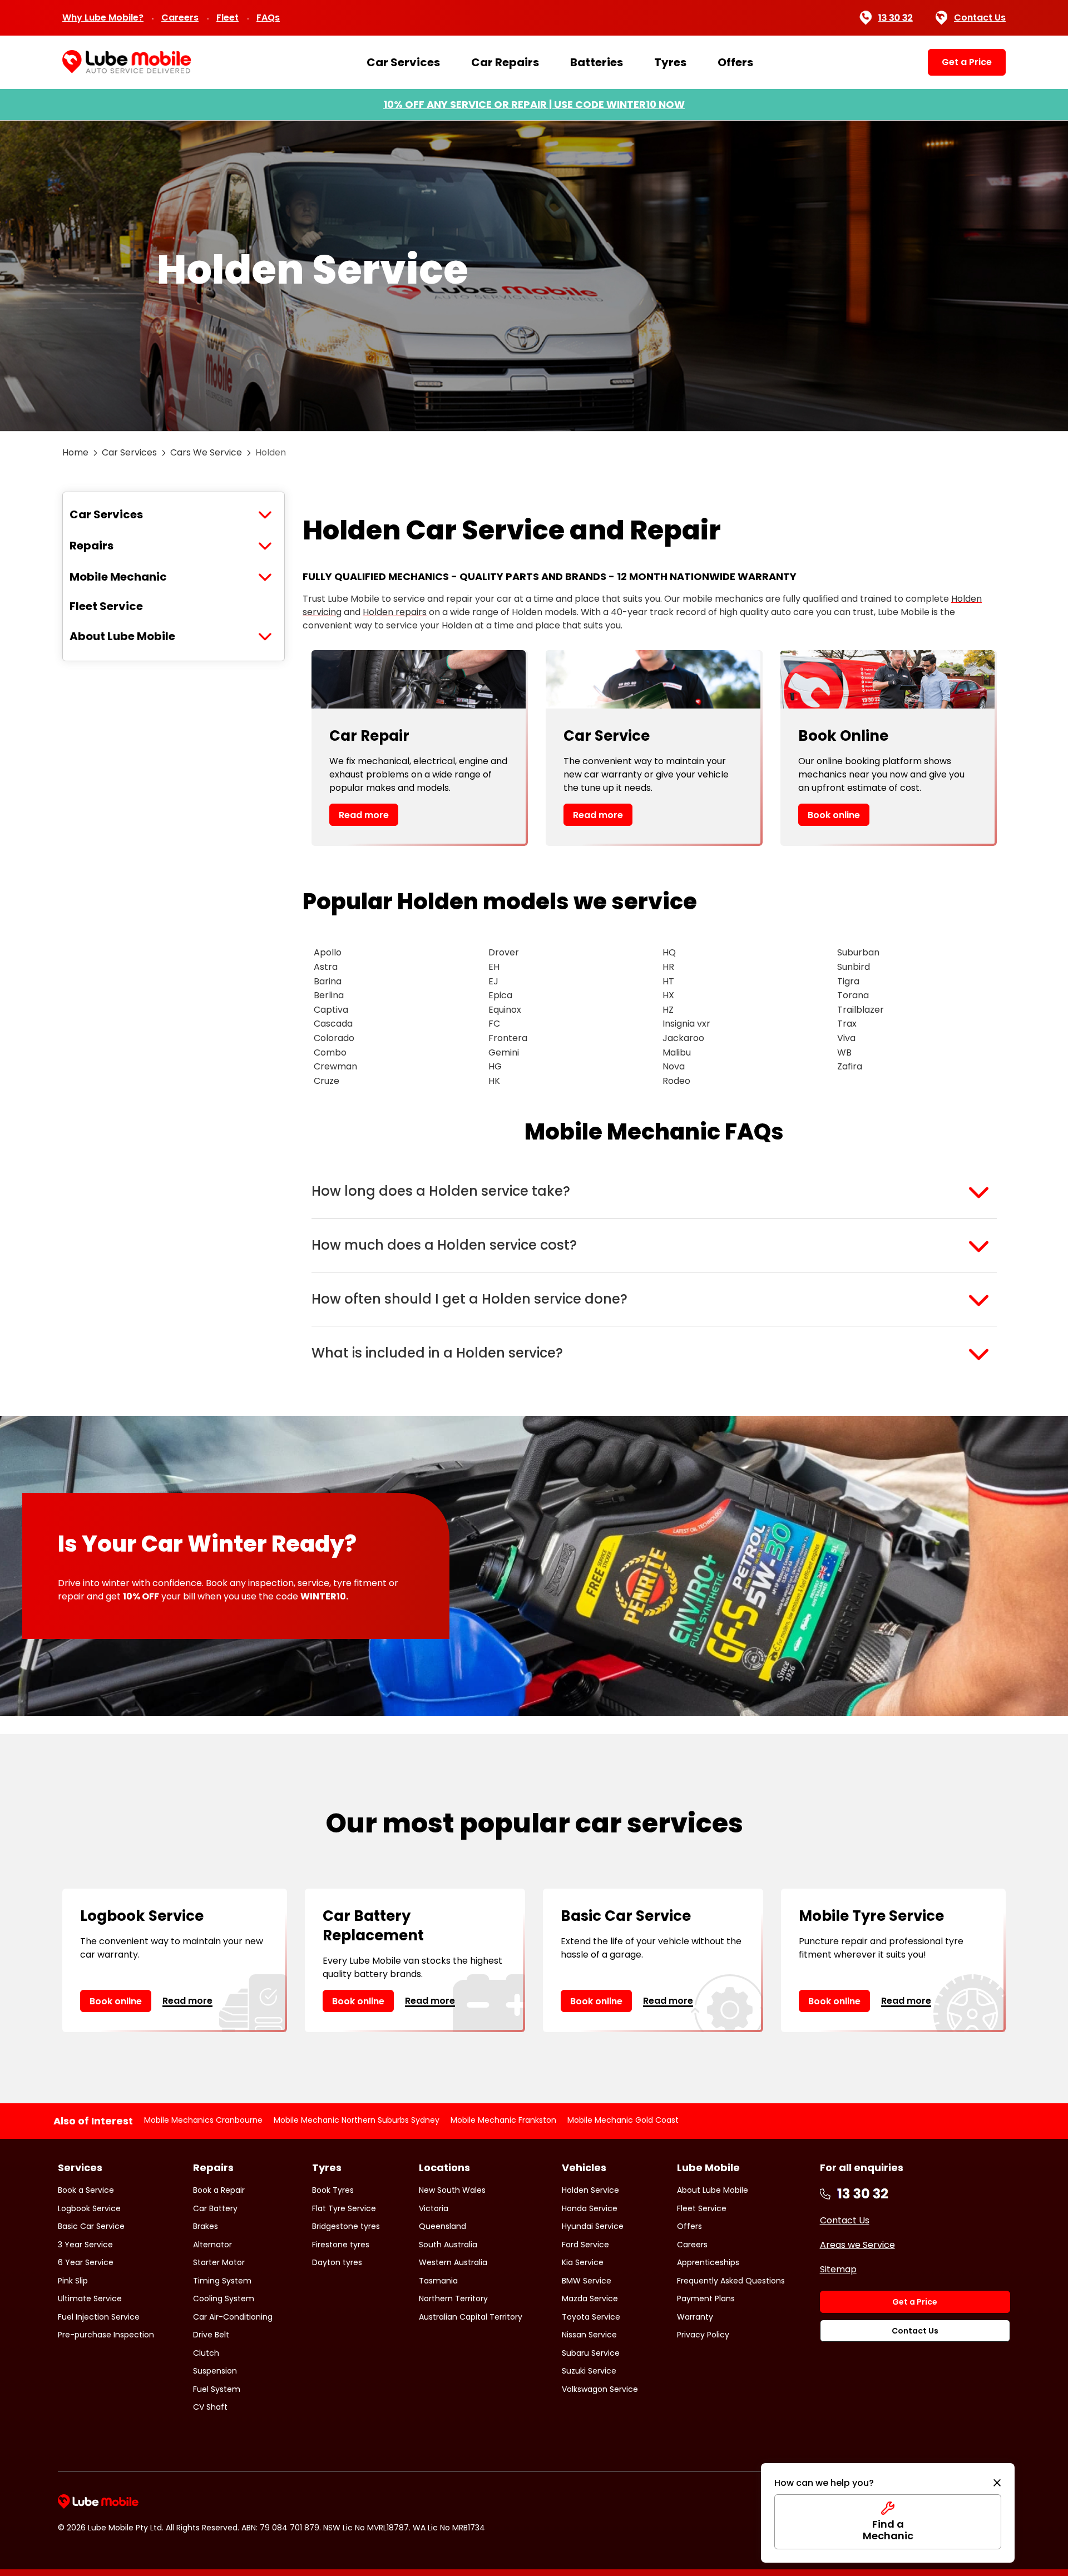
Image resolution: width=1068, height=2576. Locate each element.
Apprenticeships (708, 2262)
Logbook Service (89, 2208)
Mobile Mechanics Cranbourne (203, 2120)
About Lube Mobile (122, 636)
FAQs (268, 18)
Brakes (206, 2226)
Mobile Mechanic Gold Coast (623, 2120)
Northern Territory (453, 2298)
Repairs (92, 546)
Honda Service (590, 2208)
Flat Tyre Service (344, 2208)
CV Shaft (210, 2407)
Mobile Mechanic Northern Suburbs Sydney (357, 2120)
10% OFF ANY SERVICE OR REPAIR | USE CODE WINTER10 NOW (534, 104)
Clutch (206, 2353)
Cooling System (224, 2298)
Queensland (442, 2226)
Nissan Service (589, 2335)
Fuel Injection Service (99, 2317)
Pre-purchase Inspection (106, 2335)
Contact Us (980, 18)
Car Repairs (505, 62)
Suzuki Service (589, 2371)
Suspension (215, 2371)
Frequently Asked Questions (731, 2281)
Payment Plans (706, 2298)
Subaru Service (591, 2353)
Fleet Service (106, 606)
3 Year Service (85, 2245)
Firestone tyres (341, 2245)
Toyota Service (591, 2317)
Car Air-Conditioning (233, 2317)
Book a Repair (219, 2190)
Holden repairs (395, 612)
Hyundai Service (593, 2226)
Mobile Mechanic (118, 577)
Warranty (695, 2317)
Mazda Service (590, 2298)
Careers (180, 18)
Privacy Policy (703, 2335)
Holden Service (590, 2190)
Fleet (228, 18)
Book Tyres (333, 2190)
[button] (654, 1191)
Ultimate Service (90, 2298)
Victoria (434, 2208)
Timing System (222, 2281)
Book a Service (86, 2190)
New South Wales (452, 2190)
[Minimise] (997, 2483)
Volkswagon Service (600, 2389)
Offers (735, 62)
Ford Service (585, 2245)
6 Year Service (86, 2262)
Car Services (403, 62)
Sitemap (838, 2269)
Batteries (597, 62)
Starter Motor (219, 2262)
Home (75, 452)
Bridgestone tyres (346, 2226)
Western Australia (453, 2262)
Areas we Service (857, 2245)
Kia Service (583, 2262)
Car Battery (215, 2208)
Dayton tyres (337, 2262)
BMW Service (587, 2281)
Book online (834, 815)
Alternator (212, 2245)
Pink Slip (73, 2281)
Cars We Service (206, 452)
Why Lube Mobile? (103, 18)
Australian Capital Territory (471, 2317)
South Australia (448, 2245)
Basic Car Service (91, 2226)
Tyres (670, 62)
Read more (364, 815)
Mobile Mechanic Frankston (503, 2120)
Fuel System (217, 2389)
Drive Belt (211, 2335)
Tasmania (438, 2281)
